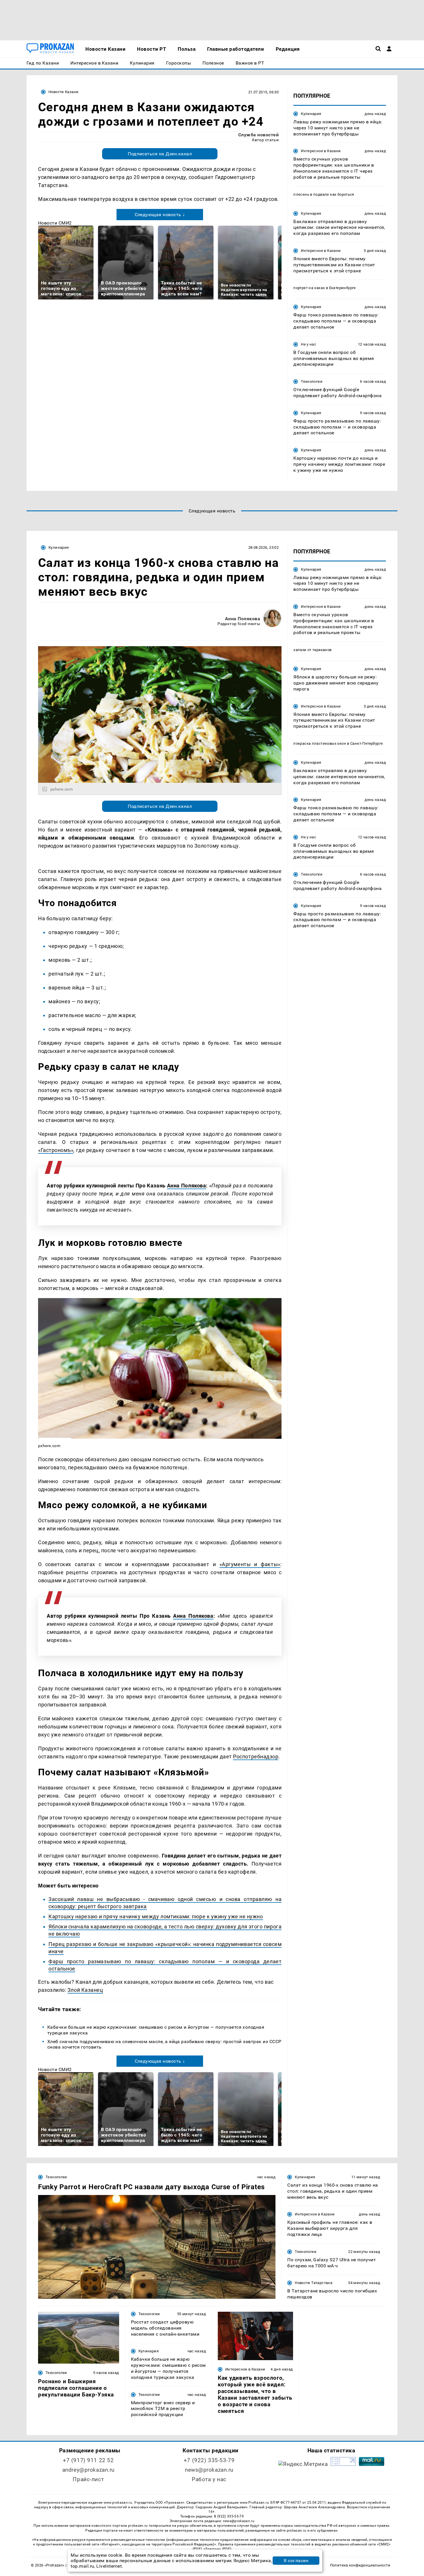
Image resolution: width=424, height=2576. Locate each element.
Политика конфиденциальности (360, 2565)
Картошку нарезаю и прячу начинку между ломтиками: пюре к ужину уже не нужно (156, 1916)
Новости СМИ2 (55, 223)
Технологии (312, 381)
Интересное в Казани (321, 151)
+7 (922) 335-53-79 (209, 2460)
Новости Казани (63, 92)
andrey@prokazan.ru (88, 2470)
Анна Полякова (243, 619)
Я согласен (296, 2561)
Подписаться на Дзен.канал (160, 154)
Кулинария (311, 114)
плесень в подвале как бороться (324, 194)
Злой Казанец (85, 1990)
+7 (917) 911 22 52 (88, 2460)
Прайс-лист (88, 2479)
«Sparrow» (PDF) (217, 2549)
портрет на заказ (309, 288)
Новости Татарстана (314, 2283)
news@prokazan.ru (209, 2470)
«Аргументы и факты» (250, 1564)
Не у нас (308, 344)
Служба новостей (258, 135)
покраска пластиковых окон (320, 743)
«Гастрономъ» (56, 1150)
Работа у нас (209, 2479)
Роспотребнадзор (256, 1756)
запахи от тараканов (312, 650)
